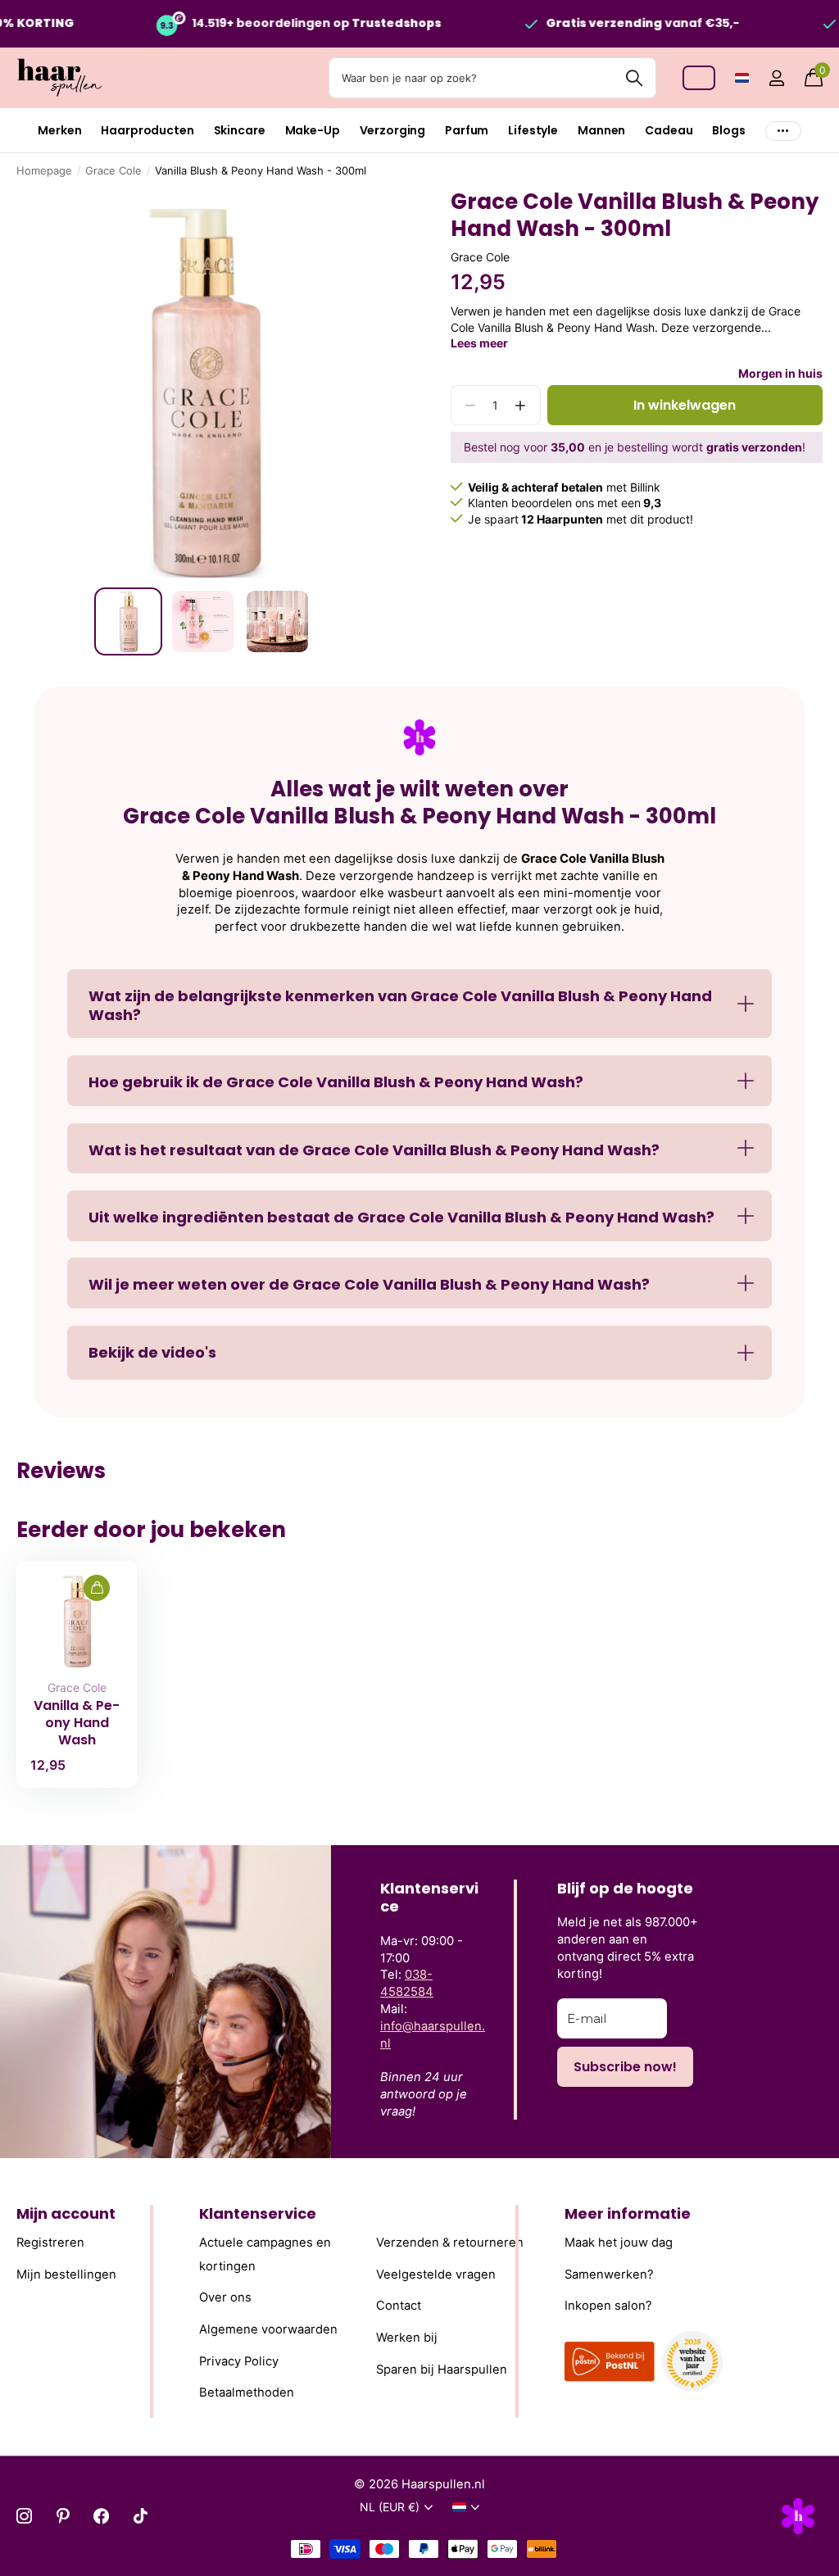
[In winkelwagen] (97, 1588)
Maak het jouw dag (619, 2243)
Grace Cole (113, 170)
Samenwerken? (609, 2274)
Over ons (225, 2298)
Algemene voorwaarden (268, 2329)
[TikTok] (141, 2516)
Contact (399, 2306)
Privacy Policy (239, 2361)
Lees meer (479, 343)
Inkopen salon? (608, 2306)
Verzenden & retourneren (450, 2243)
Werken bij (407, 2338)
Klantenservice (258, 2213)
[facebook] (101, 2516)
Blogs (728, 130)
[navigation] (128, 621)
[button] (521, 405)
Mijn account (66, 2213)
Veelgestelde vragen (436, 2274)
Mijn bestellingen (66, 2274)
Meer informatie (628, 2213)
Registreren (50, 2243)
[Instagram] (24, 2516)
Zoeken (634, 78)
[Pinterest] (63, 2516)
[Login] (776, 78)
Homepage (44, 170)
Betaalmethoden (247, 2392)
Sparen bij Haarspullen (442, 2370)
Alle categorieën (59, 131)
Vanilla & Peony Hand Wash (77, 1723)
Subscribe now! (625, 2067)
